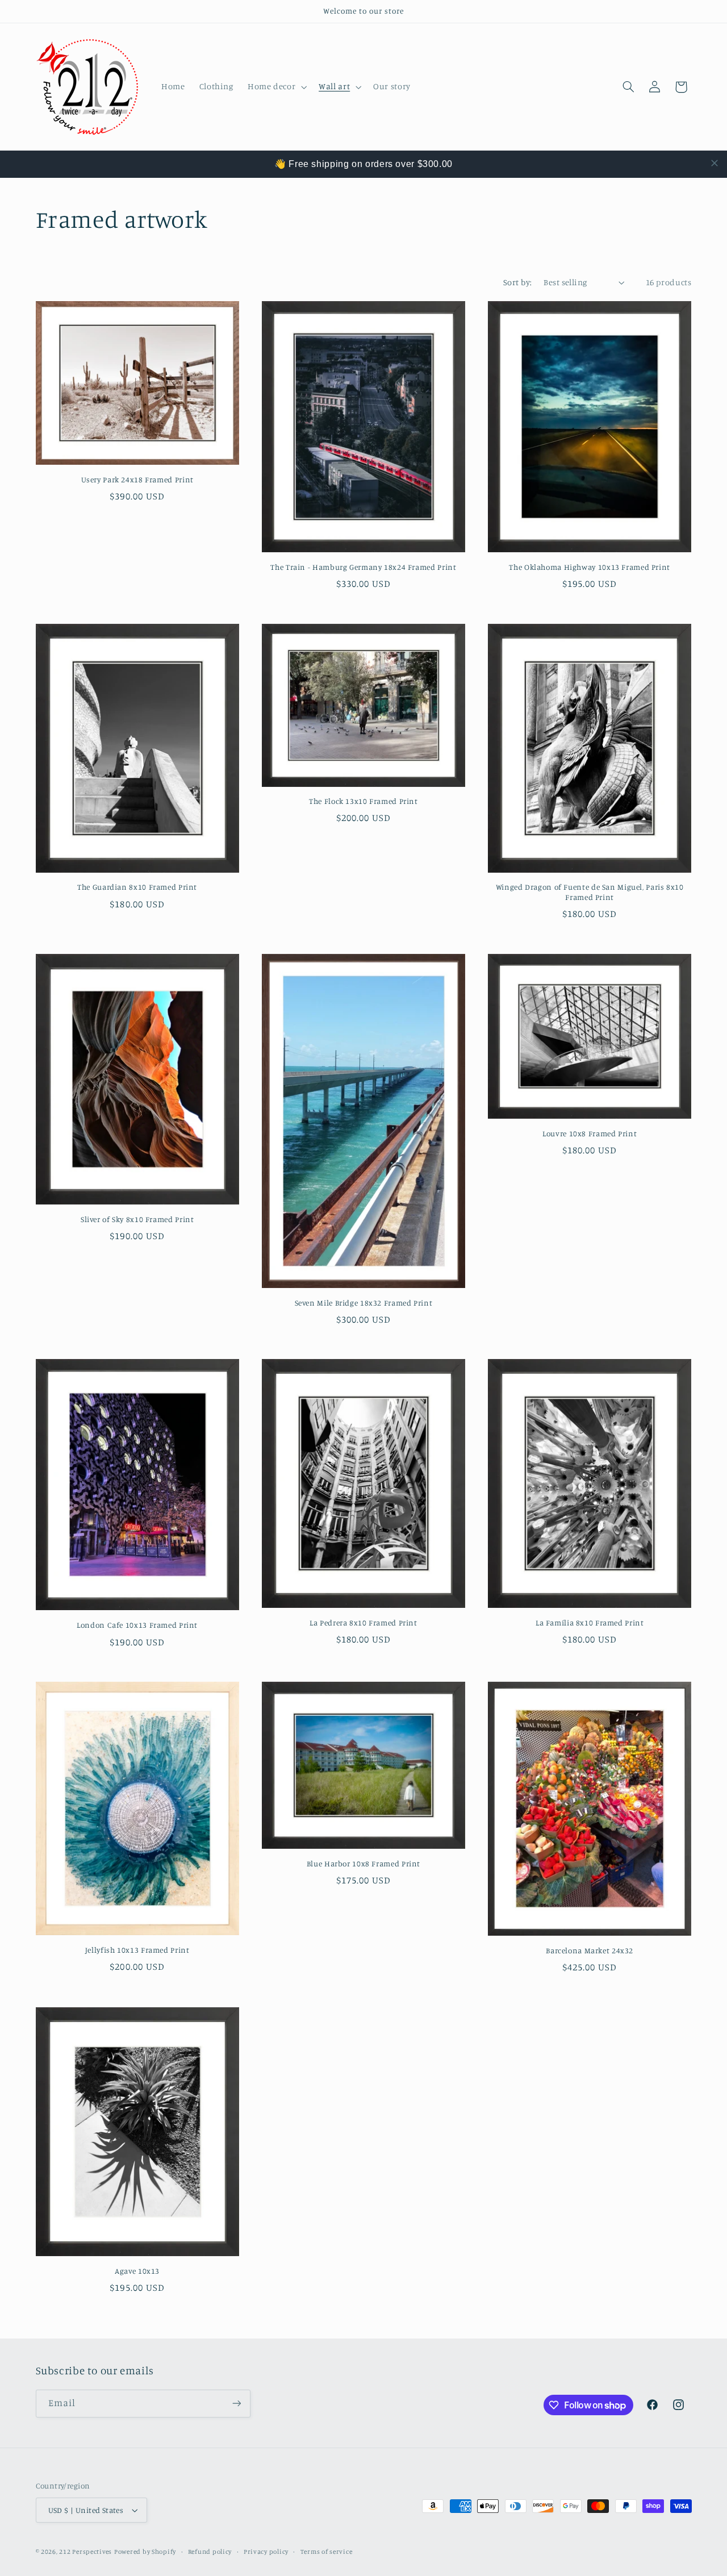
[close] (715, 163)
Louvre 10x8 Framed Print (590, 1133)
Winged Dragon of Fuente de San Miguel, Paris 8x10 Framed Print (590, 892)
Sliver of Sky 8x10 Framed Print (137, 1219)
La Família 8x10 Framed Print (590, 1623)
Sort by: (517, 282)
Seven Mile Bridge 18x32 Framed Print (364, 1303)
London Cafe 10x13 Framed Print (137, 1625)
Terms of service (327, 2552)
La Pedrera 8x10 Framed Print (363, 1623)
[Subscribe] (236, 2404)
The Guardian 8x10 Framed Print (137, 887)
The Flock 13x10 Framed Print (363, 801)
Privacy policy (266, 2552)
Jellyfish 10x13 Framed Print (137, 1950)
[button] (276, 87)
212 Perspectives (85, 2552)
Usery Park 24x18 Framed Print (137, 480)
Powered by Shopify (145, 2552)
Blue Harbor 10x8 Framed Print (363, 1864)
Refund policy (210, 2552)
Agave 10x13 (137, 2271)
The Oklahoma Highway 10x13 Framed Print (590, 567)
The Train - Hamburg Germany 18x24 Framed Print (363, 567)
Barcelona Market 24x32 (590, 1950)
